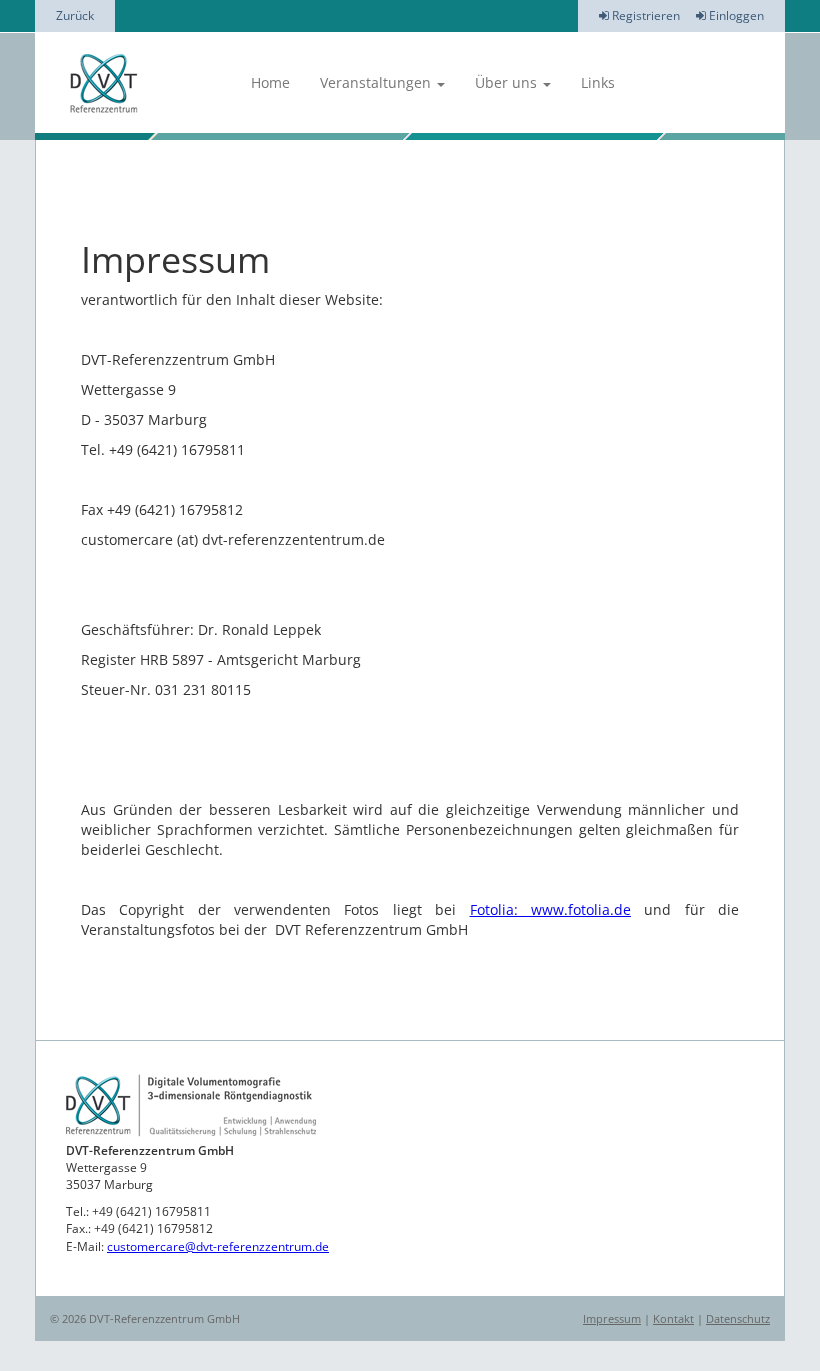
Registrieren (644, 15)
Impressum (612, 1318)
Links (598, 82)
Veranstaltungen (377, 82)
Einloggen (735, 15)
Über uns (508, 82)
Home (270, 82)
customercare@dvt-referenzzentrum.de (218, 1246)
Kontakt (673, 1318)
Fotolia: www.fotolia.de (550, 909)
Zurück (75, 15)
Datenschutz (738, 1318)
